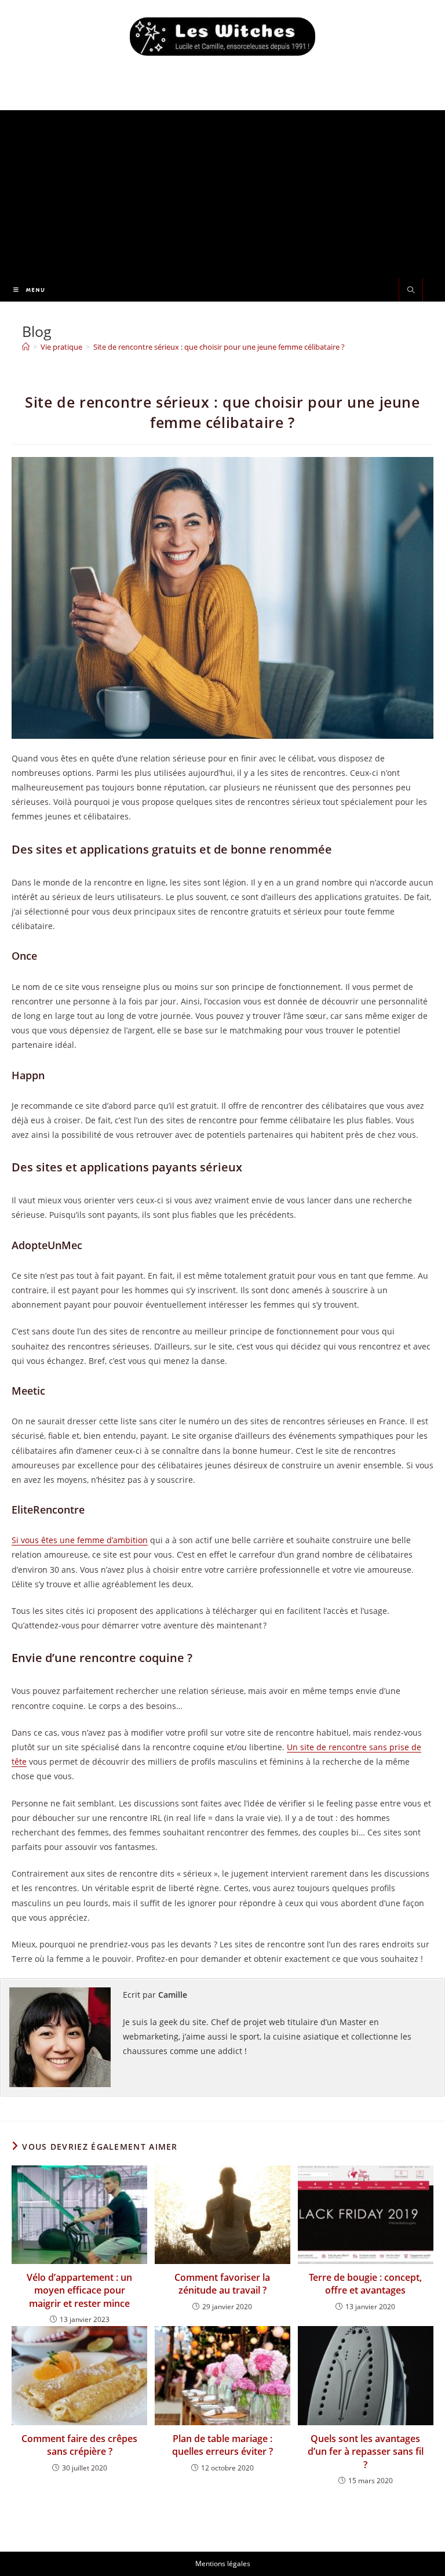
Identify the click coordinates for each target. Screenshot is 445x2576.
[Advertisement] (222, 191)
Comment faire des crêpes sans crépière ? (79, 2445)
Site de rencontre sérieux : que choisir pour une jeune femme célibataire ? (219, 347)
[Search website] (411, 291)
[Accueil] (26, 347)
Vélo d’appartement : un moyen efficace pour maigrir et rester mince (79, 2290)
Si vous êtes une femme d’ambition (80, 1540)
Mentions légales (223, 2564)
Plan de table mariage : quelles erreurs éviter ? (222, 2445)
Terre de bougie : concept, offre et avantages (365, 2284)
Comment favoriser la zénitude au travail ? (222, 2284)
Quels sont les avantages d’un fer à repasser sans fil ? (366, 2452)
